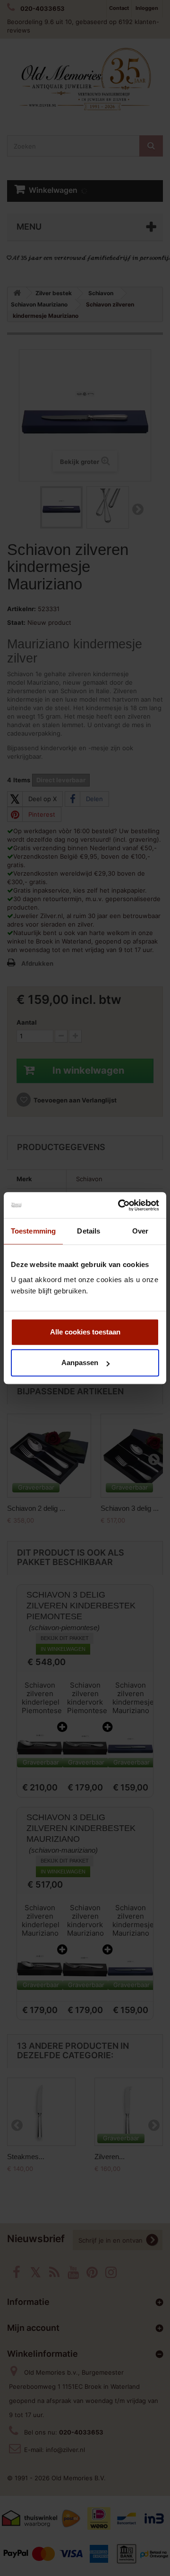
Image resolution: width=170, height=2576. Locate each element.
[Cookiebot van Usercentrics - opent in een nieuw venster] (120, 1205)
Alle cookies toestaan (85, 1332)
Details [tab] (89, 1231)
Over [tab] (140, 1231)
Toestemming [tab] (33, 1231)
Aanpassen (80, 1363)
